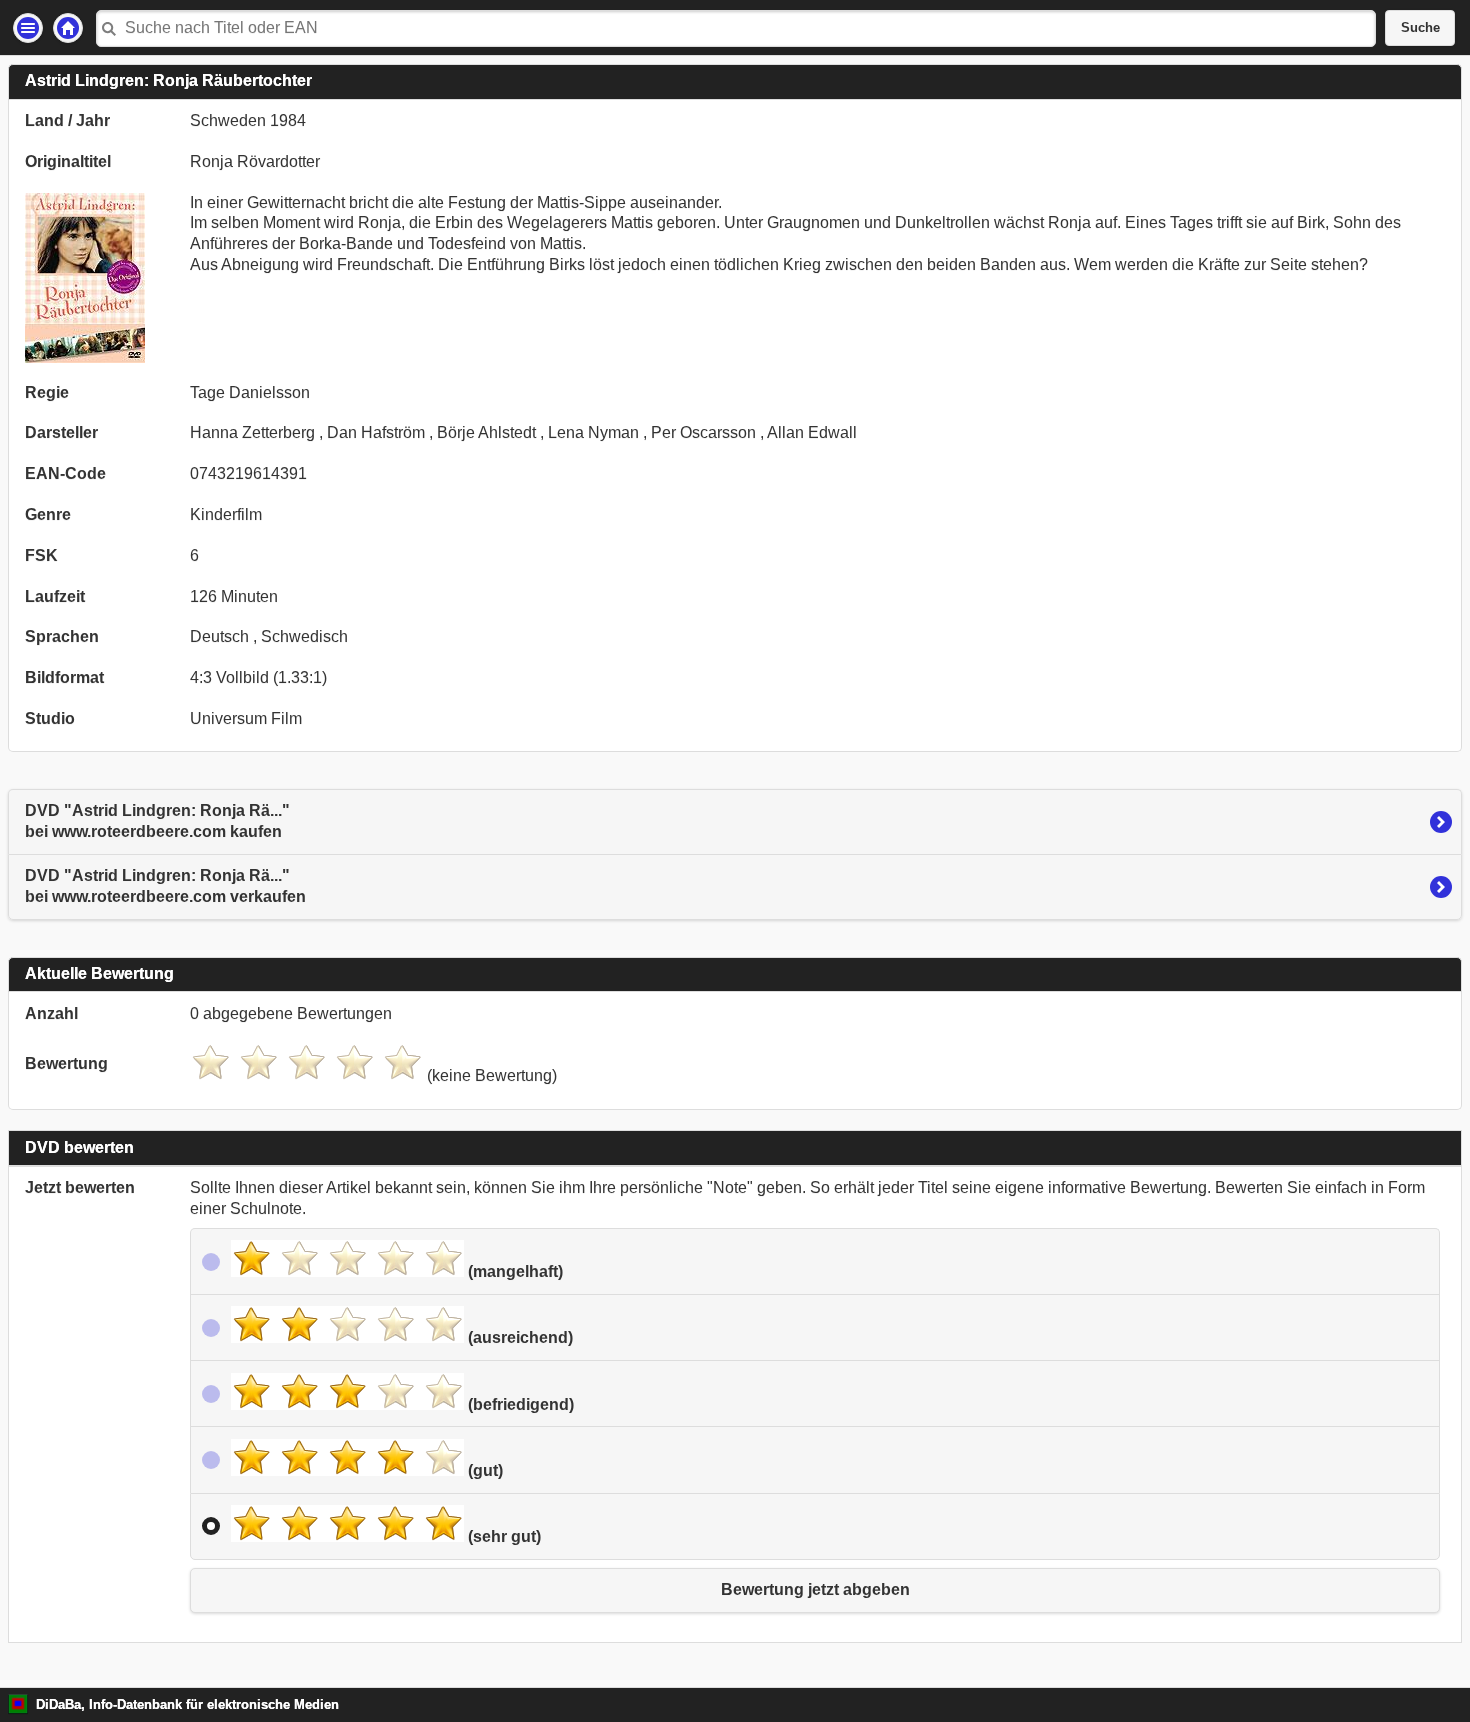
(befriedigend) (519, 1404)
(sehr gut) (502, 1536)
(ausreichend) (518, 1337)
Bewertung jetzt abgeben (815, 1589)
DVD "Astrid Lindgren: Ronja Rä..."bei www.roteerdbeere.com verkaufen (165, 886)
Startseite (68, 28)
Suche (1420, 28)
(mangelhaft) (513, 1271)
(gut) (483, 1470)
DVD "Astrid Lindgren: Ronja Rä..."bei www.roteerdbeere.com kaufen (157, 821)
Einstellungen (28, 28)
